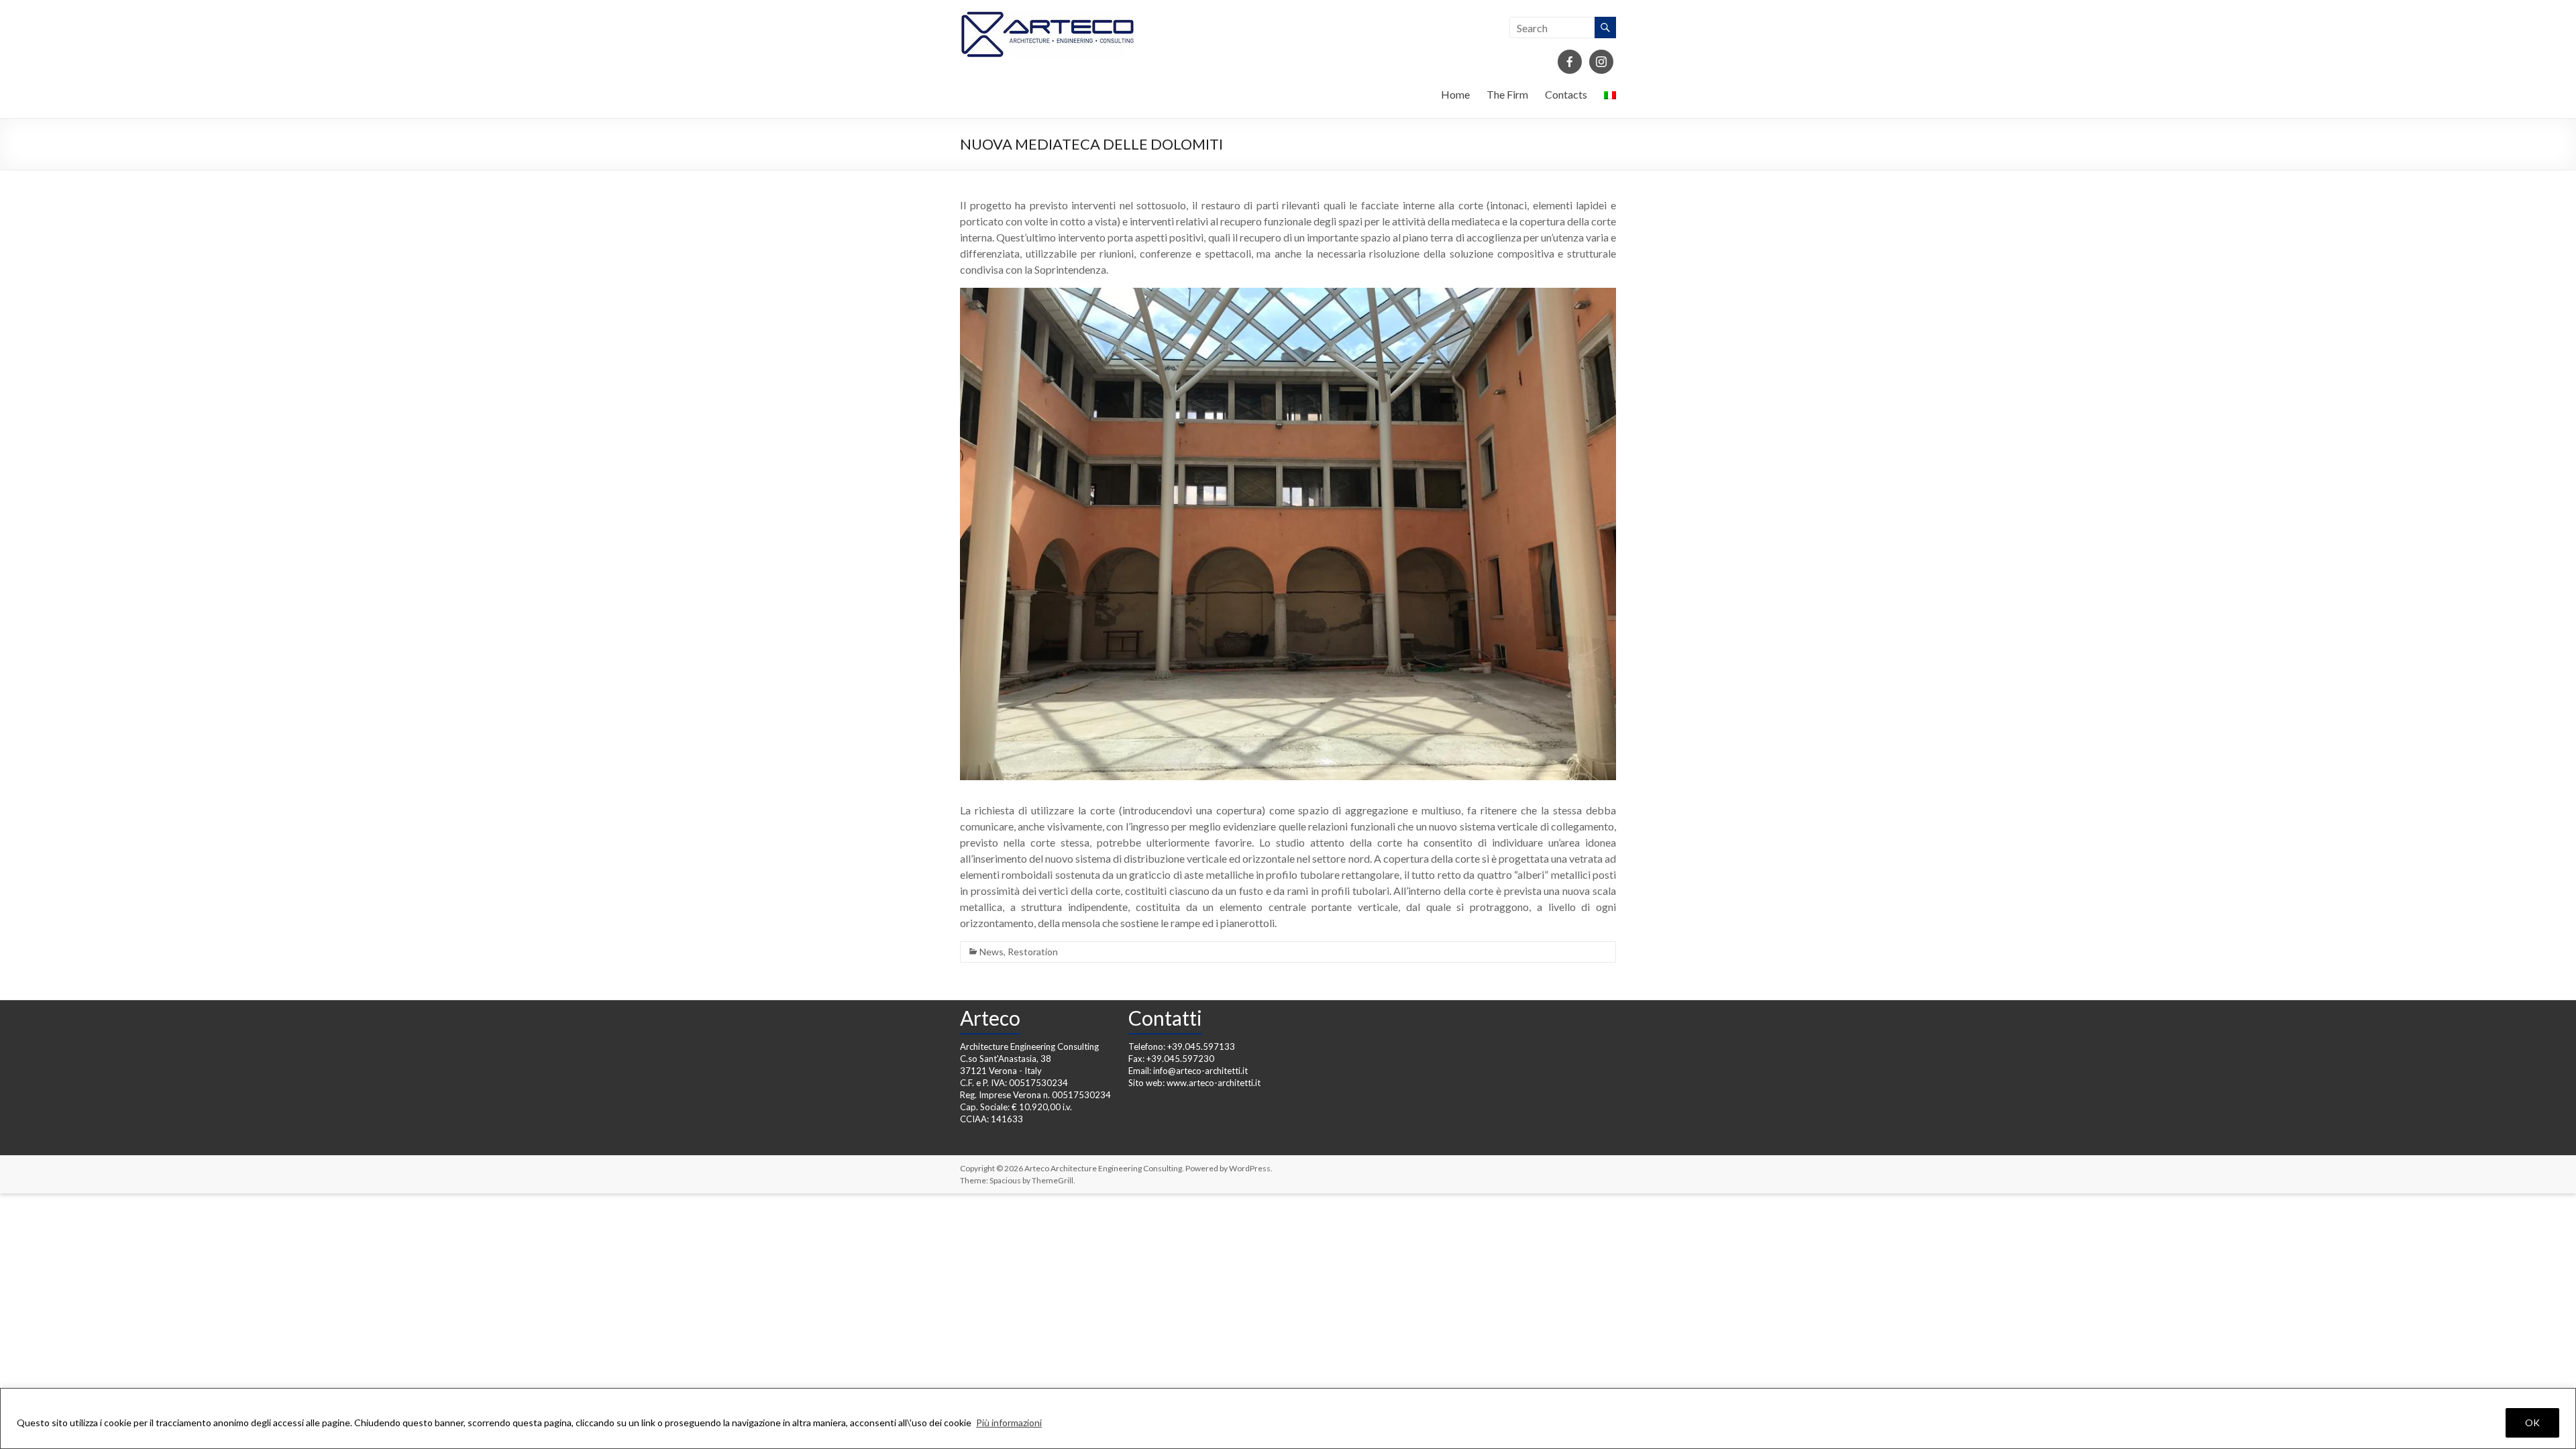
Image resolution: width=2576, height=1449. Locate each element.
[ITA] (1610, 98)
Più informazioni (1009, 1423)
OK (2532, 1423)
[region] (1288, 1418)
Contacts (1566, 94)
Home (1455, 94)
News (991, 952)
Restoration (1033, 952)
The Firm (1507, 94)
